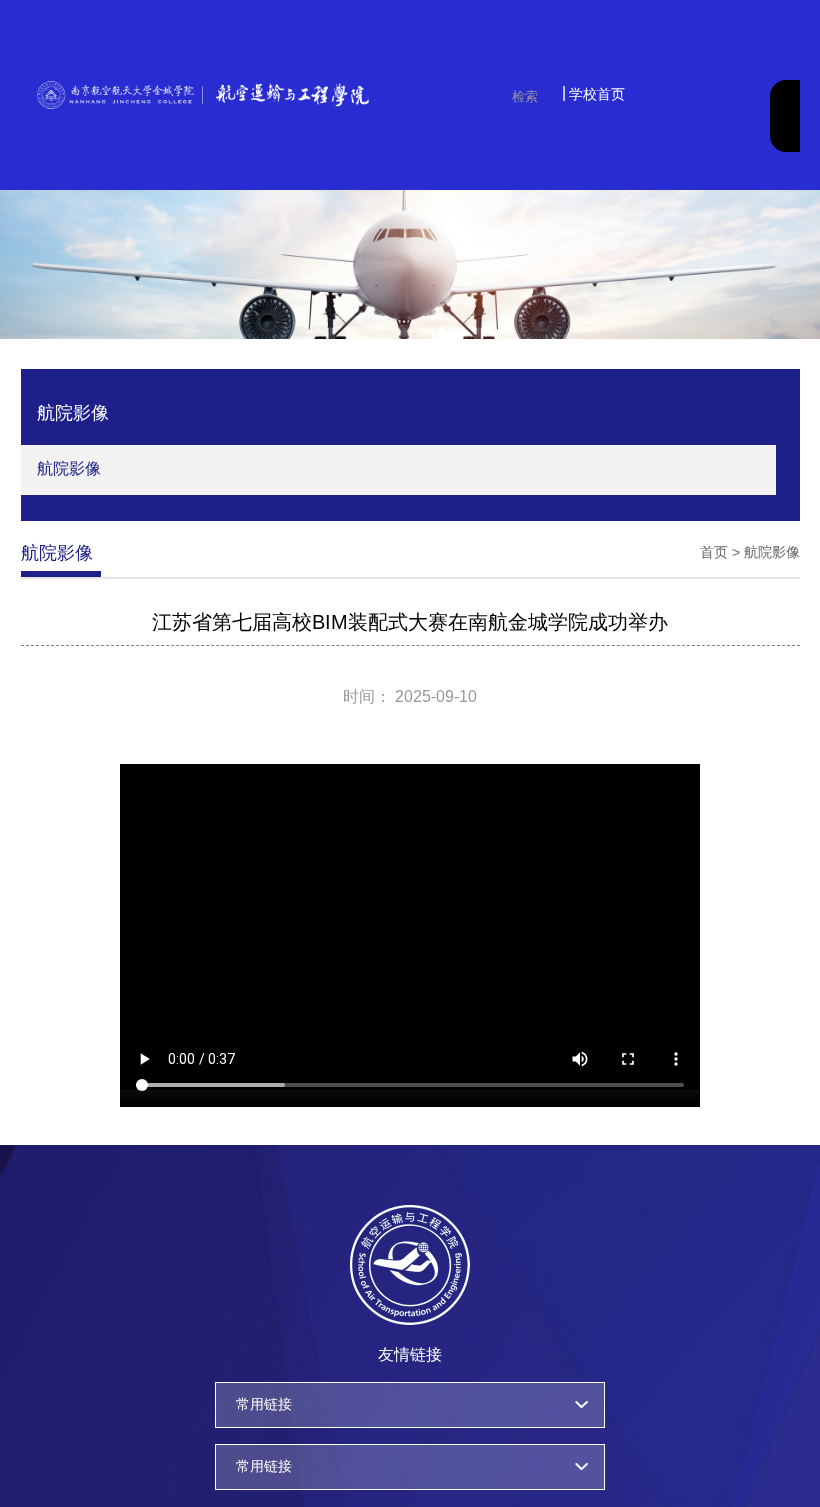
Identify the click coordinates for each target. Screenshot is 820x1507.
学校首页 (597, 94)
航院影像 (69, 468)
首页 (714, 552)
